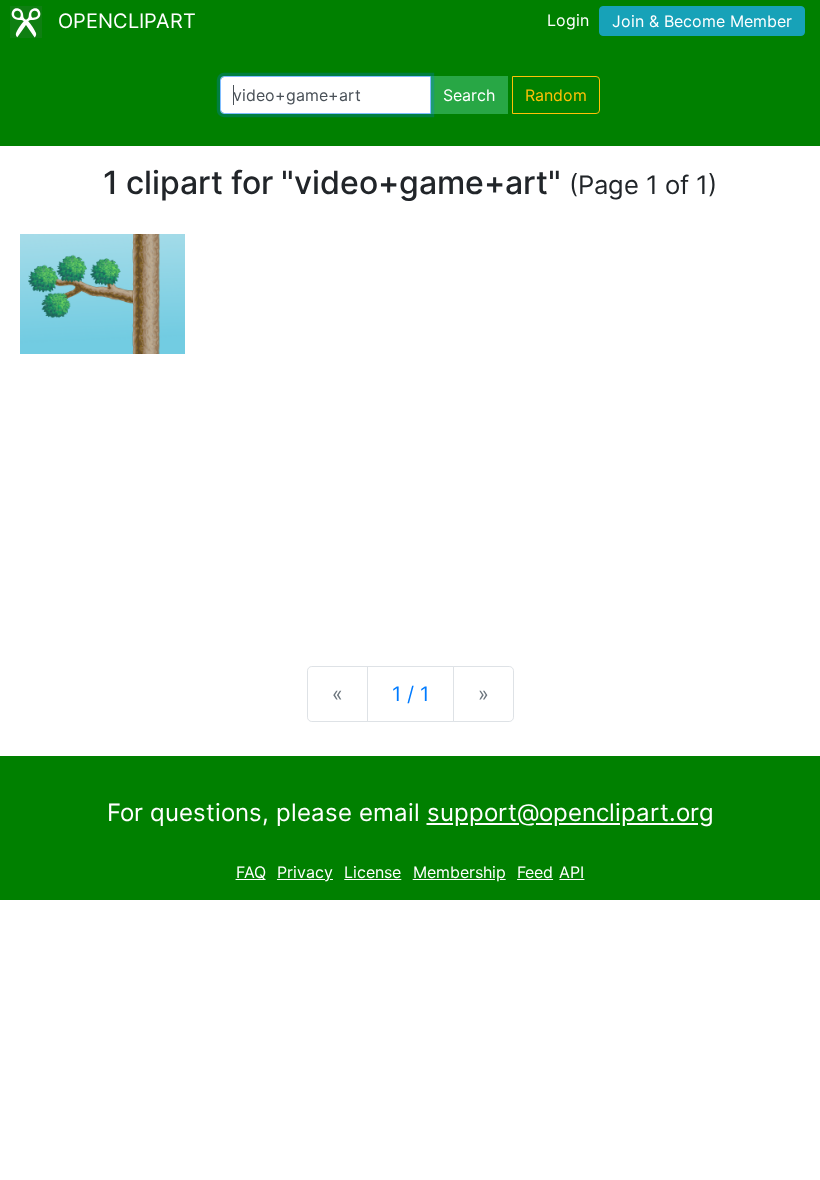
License (372, 872)
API (571, 872)
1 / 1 (410, 694)
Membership (459, 872)
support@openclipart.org (570, 812)
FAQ (251, 872)
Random (556, 95)
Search (469, 95)
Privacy (305, 872)
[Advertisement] (410, 494)
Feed (535, 872)
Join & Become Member (702, 21)
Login (568, 20)
